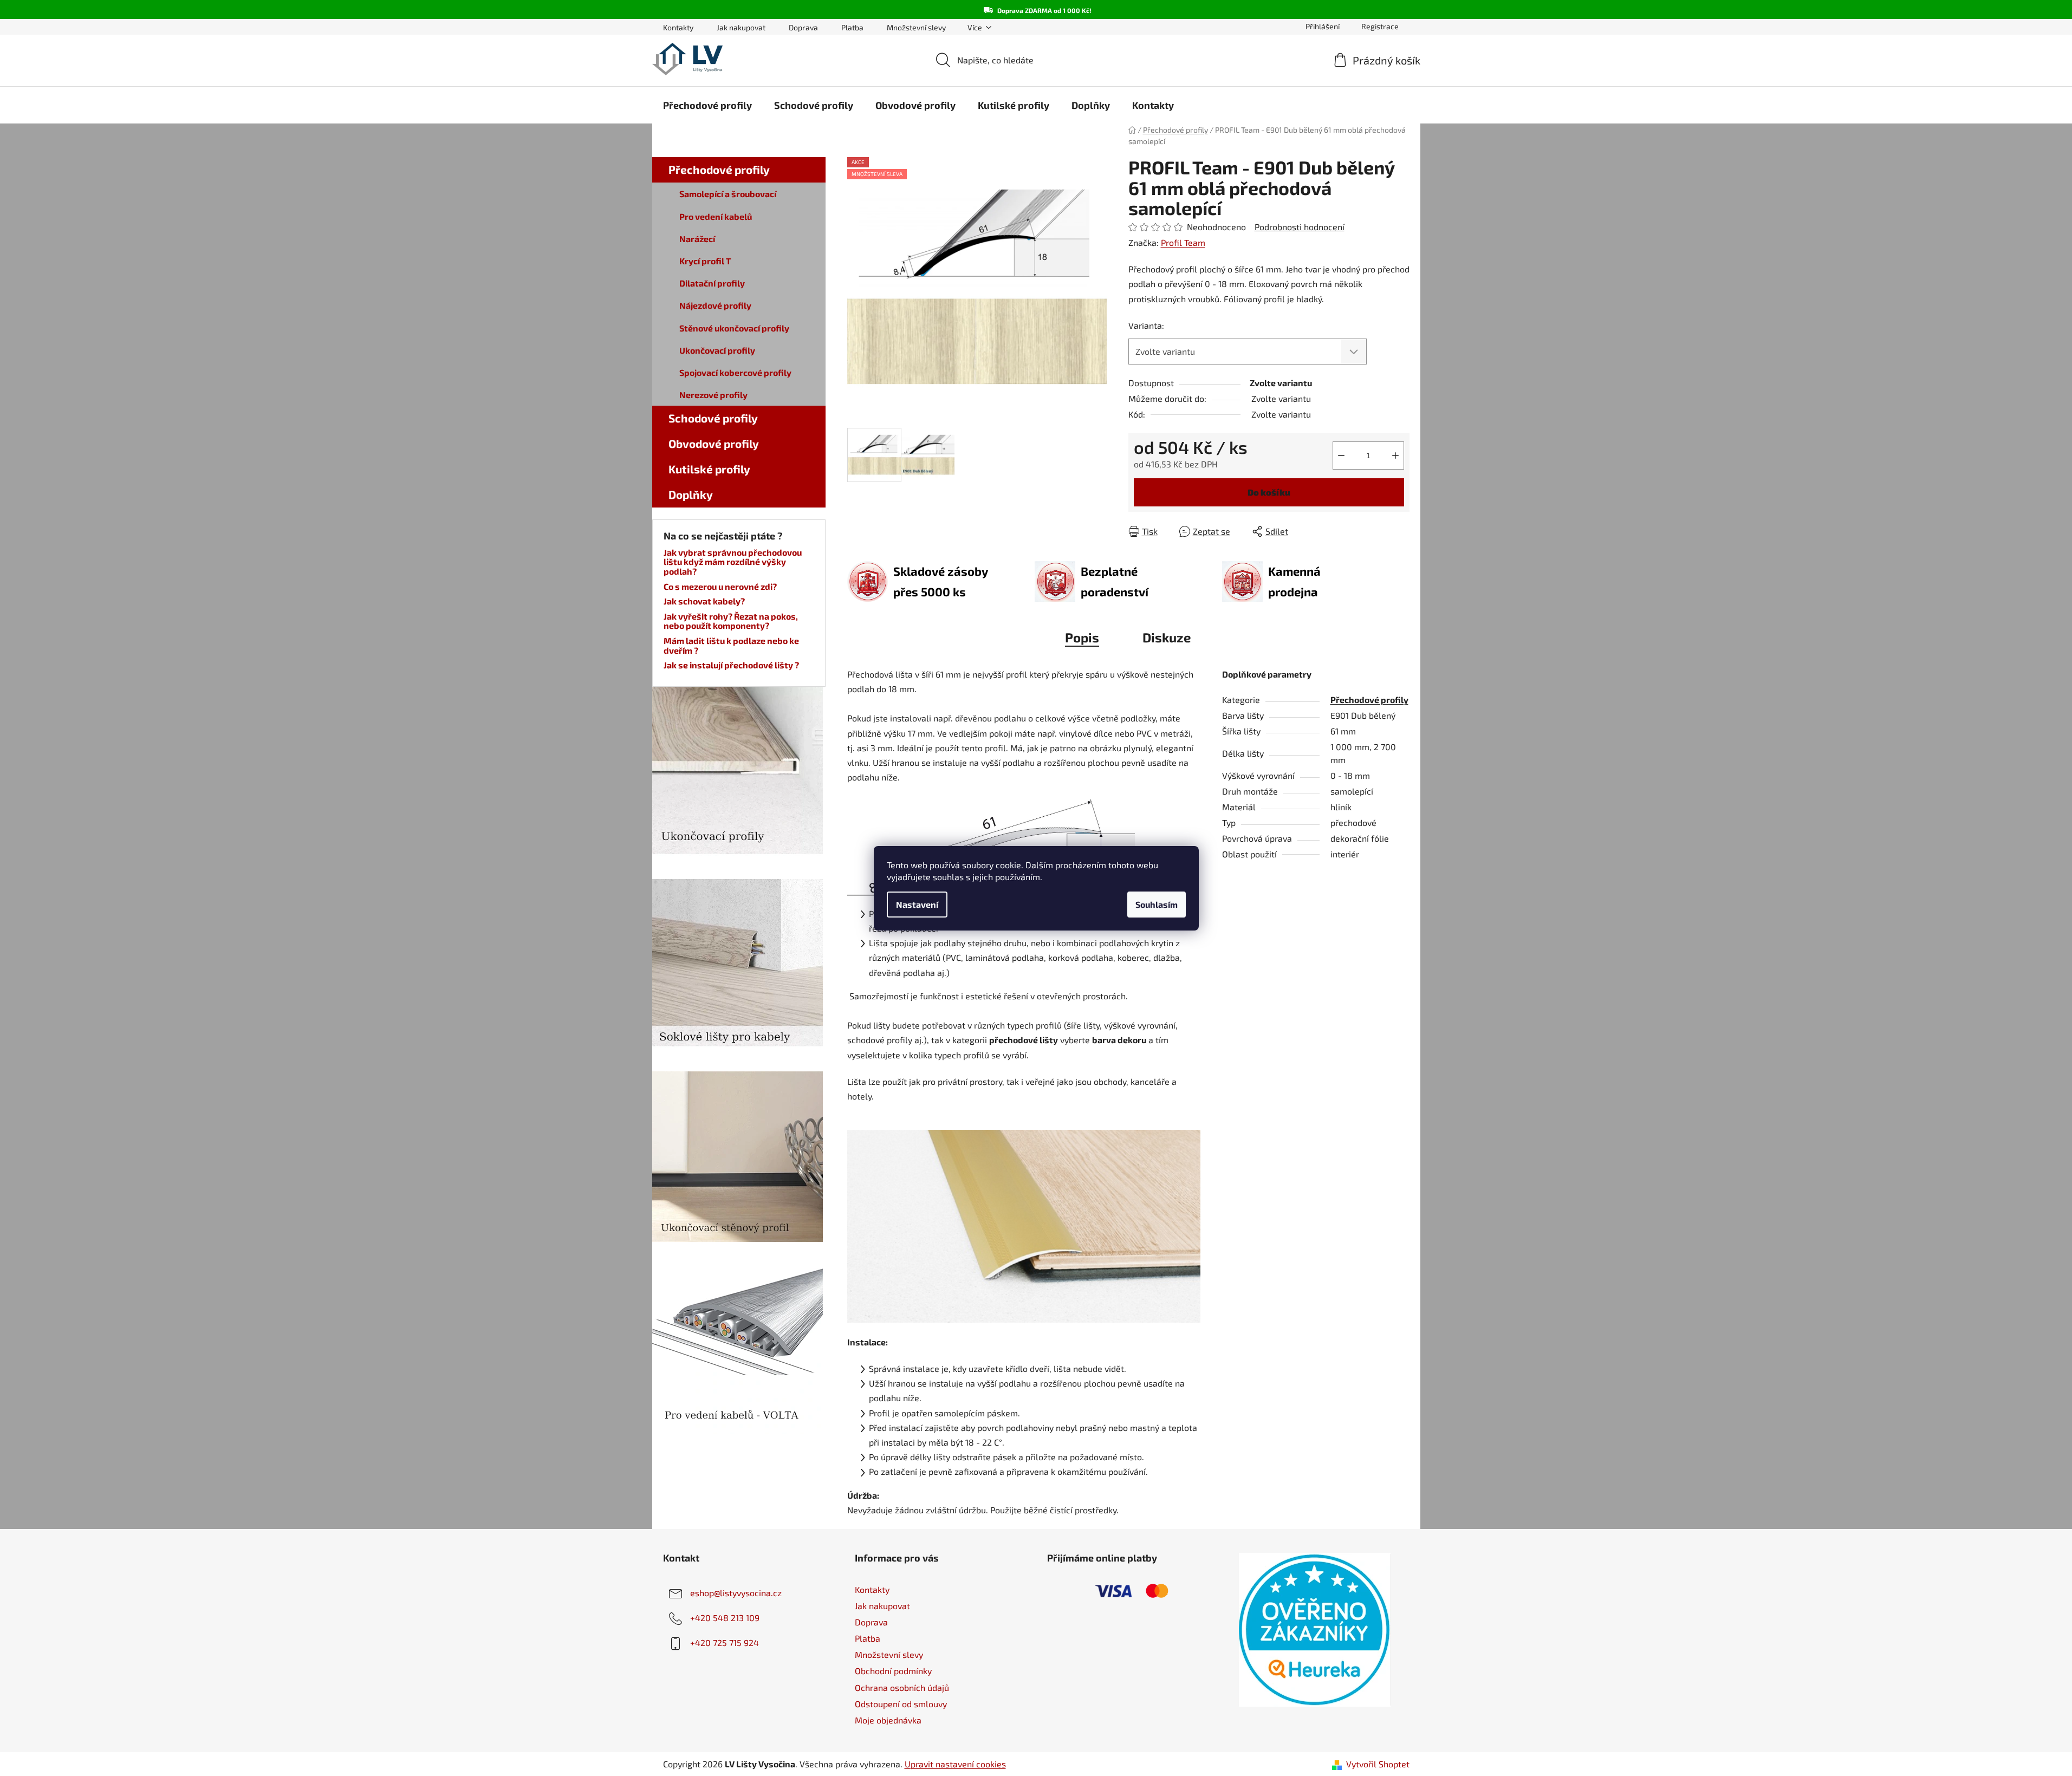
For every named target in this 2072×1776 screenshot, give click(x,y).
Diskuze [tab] (1167, 637)
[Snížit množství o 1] (1341, 456)
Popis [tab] (1082, 637)
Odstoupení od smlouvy (901, 1704)
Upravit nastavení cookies (955, 1764)
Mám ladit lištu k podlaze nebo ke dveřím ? (731, 645)
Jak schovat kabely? (704, 601)
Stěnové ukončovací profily (734, 328)
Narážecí (697, 239)
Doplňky (691, 494)
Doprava (803, 27)
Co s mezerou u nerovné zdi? (720, 587)
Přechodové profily (719, 169)
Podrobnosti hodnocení (1300, 227)
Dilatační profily (712, 283)
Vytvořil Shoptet (1378, 1764)
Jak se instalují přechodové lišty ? (731, 665)
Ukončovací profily (717, 350)
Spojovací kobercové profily (735, 372)
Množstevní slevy (916, 27)
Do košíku (1269, 492)
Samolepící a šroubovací (728, 194)
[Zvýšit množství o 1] (1395, 456)
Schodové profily (713, 418)
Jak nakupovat (741, 27)
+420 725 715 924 (725, 1642)
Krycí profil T (705, 261)
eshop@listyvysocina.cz (736, 1593)
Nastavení (917, 904)
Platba (852, 27)
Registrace (1380, 26)
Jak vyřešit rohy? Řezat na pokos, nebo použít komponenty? (731, 621)
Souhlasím (1157, 904)
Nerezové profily (713, 395)
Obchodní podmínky (893, 1671)
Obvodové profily (714, 443)
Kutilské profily (709, 469)
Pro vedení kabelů (716, 216)
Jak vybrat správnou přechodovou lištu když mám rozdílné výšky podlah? (733, 562)
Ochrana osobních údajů (902, 1687)
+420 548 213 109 (725, 1618)
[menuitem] (707, 105)
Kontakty (678, 27)
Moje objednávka (888, 1720)
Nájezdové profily (715, 305)
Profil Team (1183, 242)
